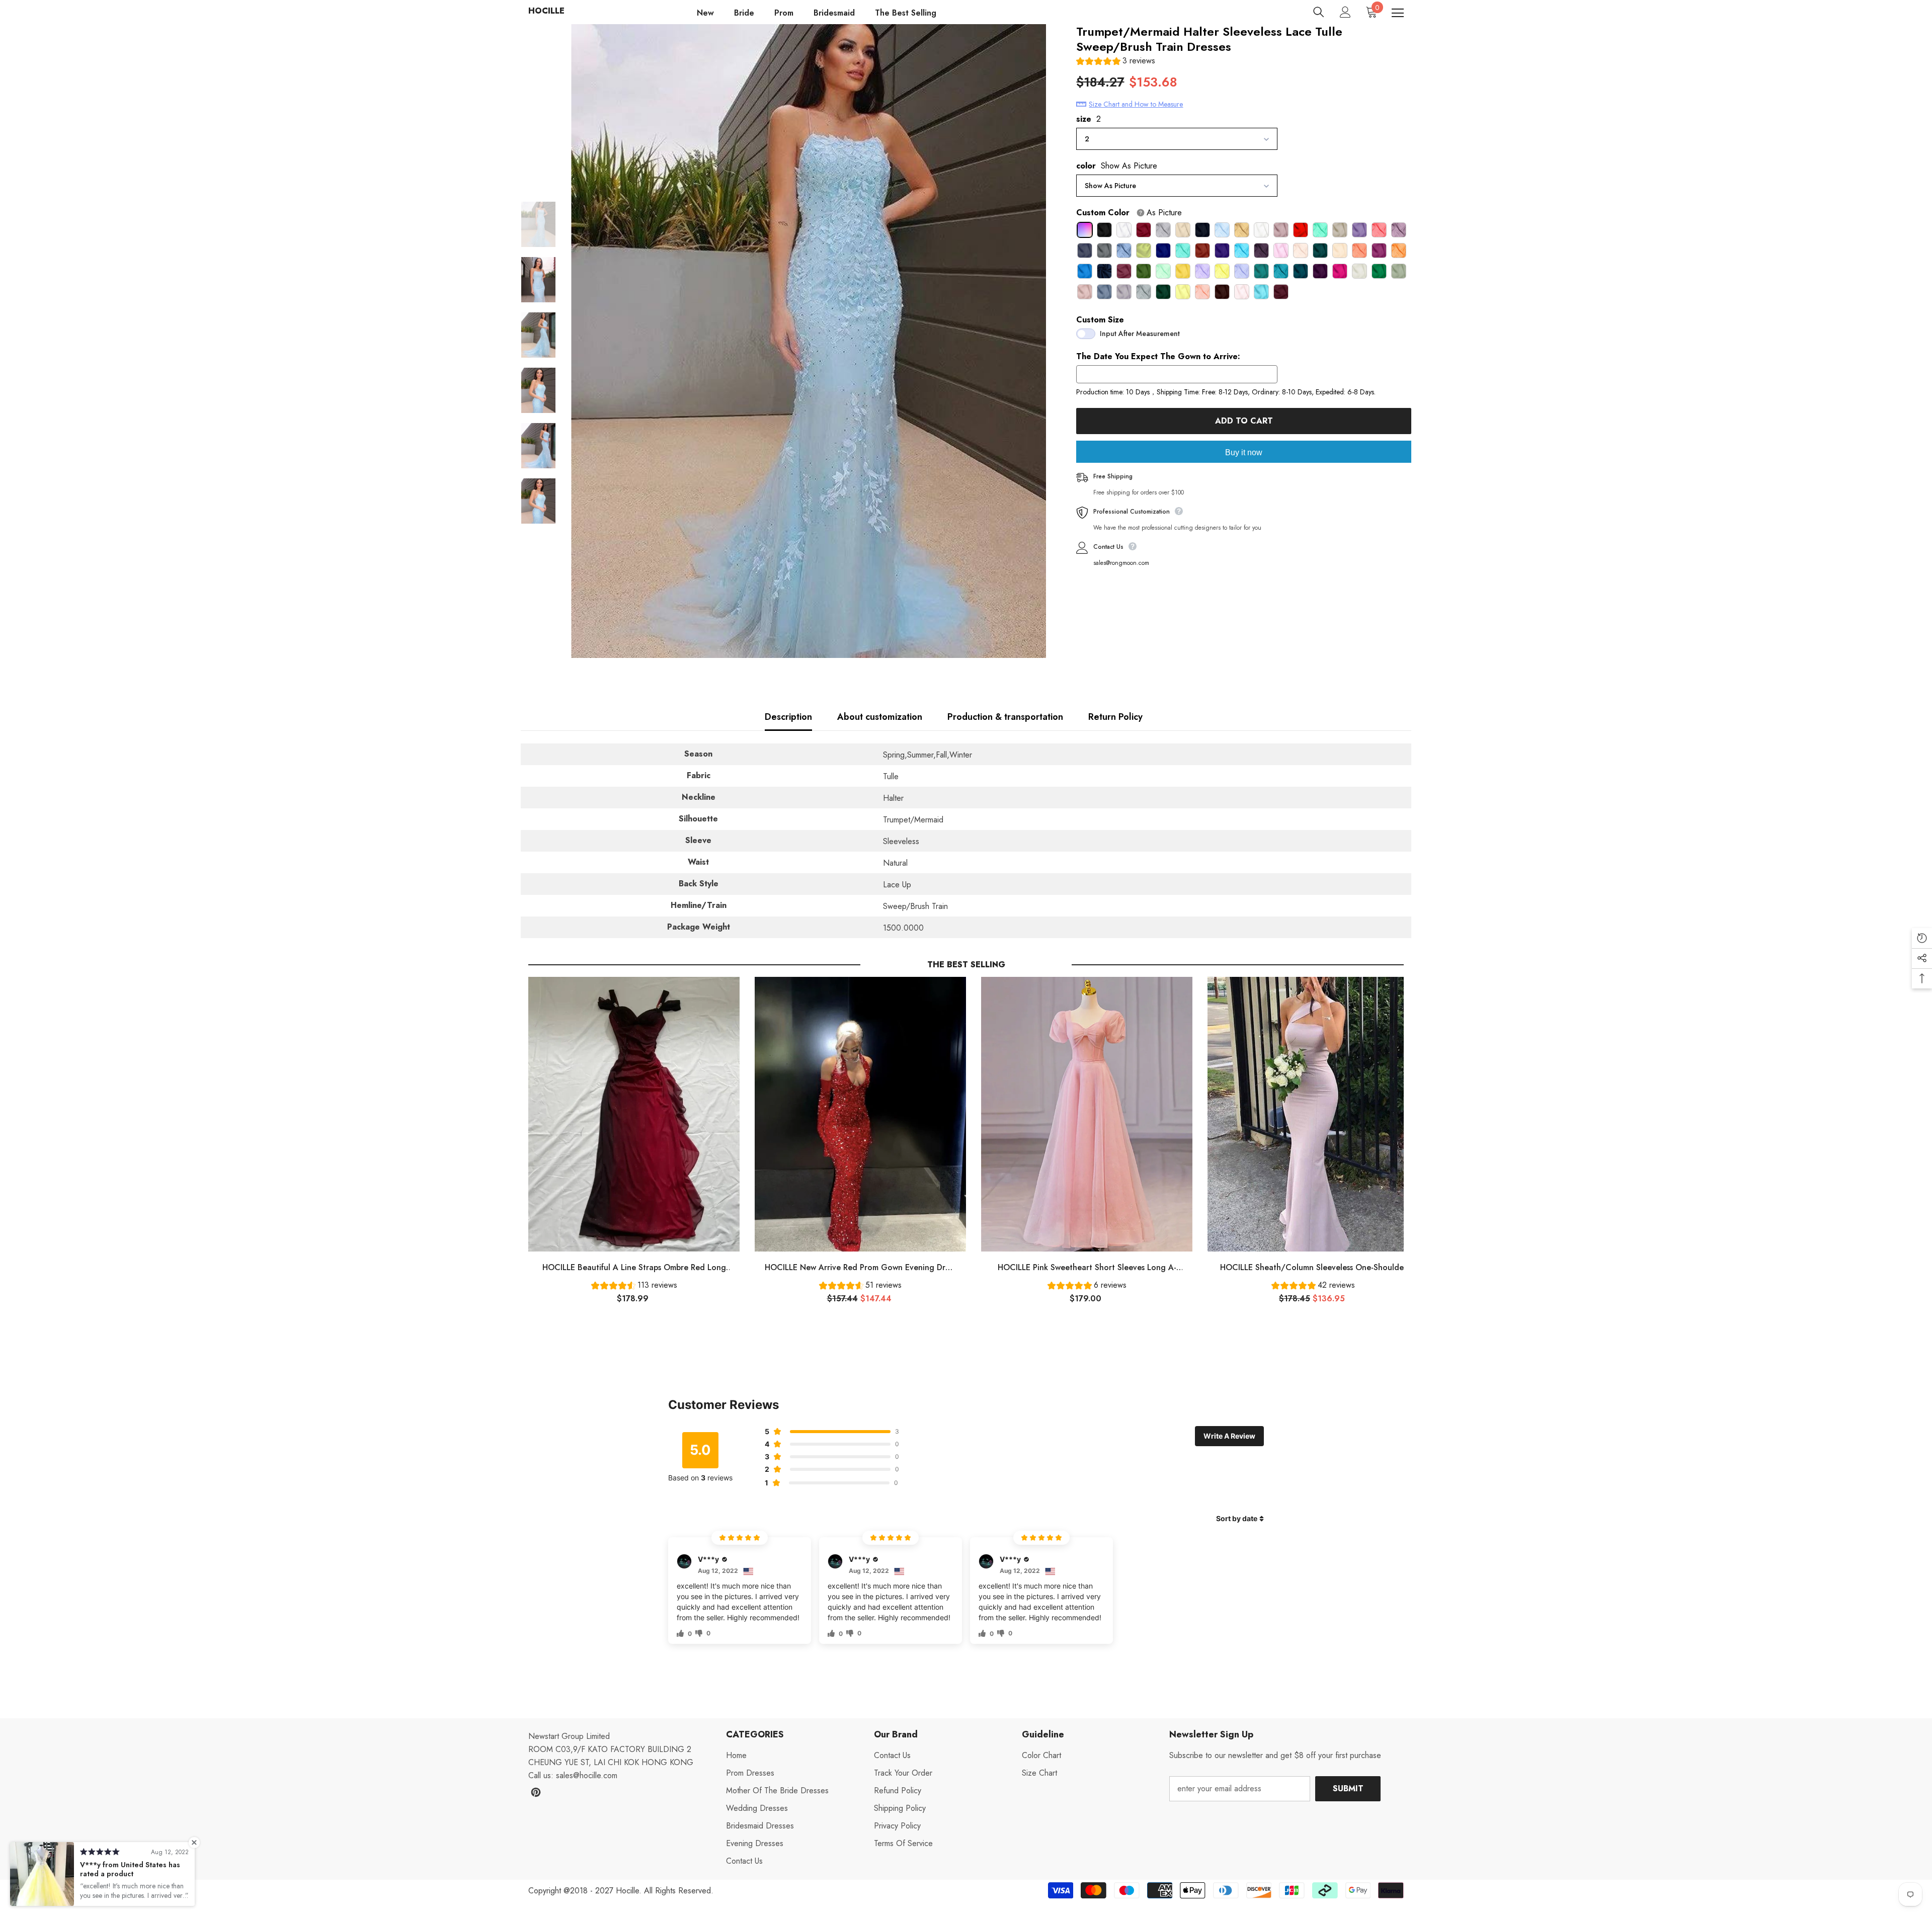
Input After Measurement (1140, 334)
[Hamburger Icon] (1398, 13)
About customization (880, 717)
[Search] (1319, 12)
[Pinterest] (536, 1792)
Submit (1348, 1788)
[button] (1116, 62)
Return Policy (1115, 717)
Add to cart (1244, 421)
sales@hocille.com (587, 1775)
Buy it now (1244, 452)
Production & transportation (1005, 717)
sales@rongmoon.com (1121, 563)
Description (788, 717)
